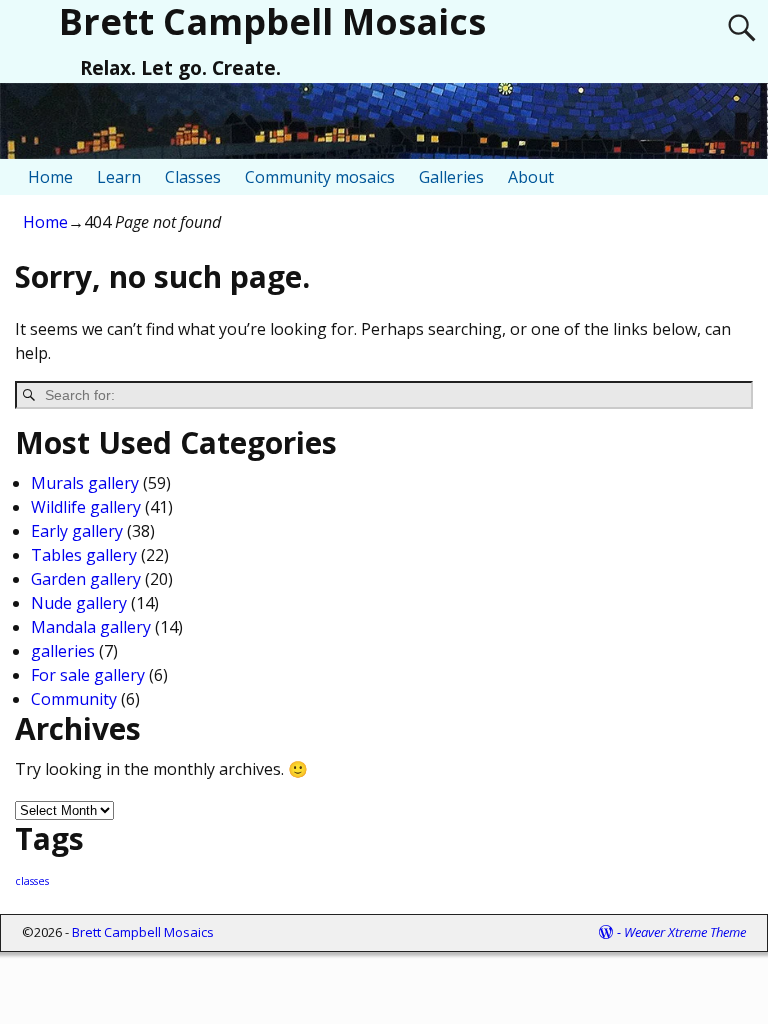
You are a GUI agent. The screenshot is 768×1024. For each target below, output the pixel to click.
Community (74, 699)
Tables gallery (84, 555)
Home (50, 177)
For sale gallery (88, 675)
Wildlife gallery (86, 507)
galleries (63, 651)
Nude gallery (79, 603)
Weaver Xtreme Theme (685, 932)
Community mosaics (320, 177)
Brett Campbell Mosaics (143, 932)
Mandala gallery (91, 627)
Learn (119, 177)
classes (32, 881)
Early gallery (77, 531)
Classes (193, 177)
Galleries (451, 177)
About (531, 177)
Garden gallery (86, 579)
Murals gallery (85, 483)
